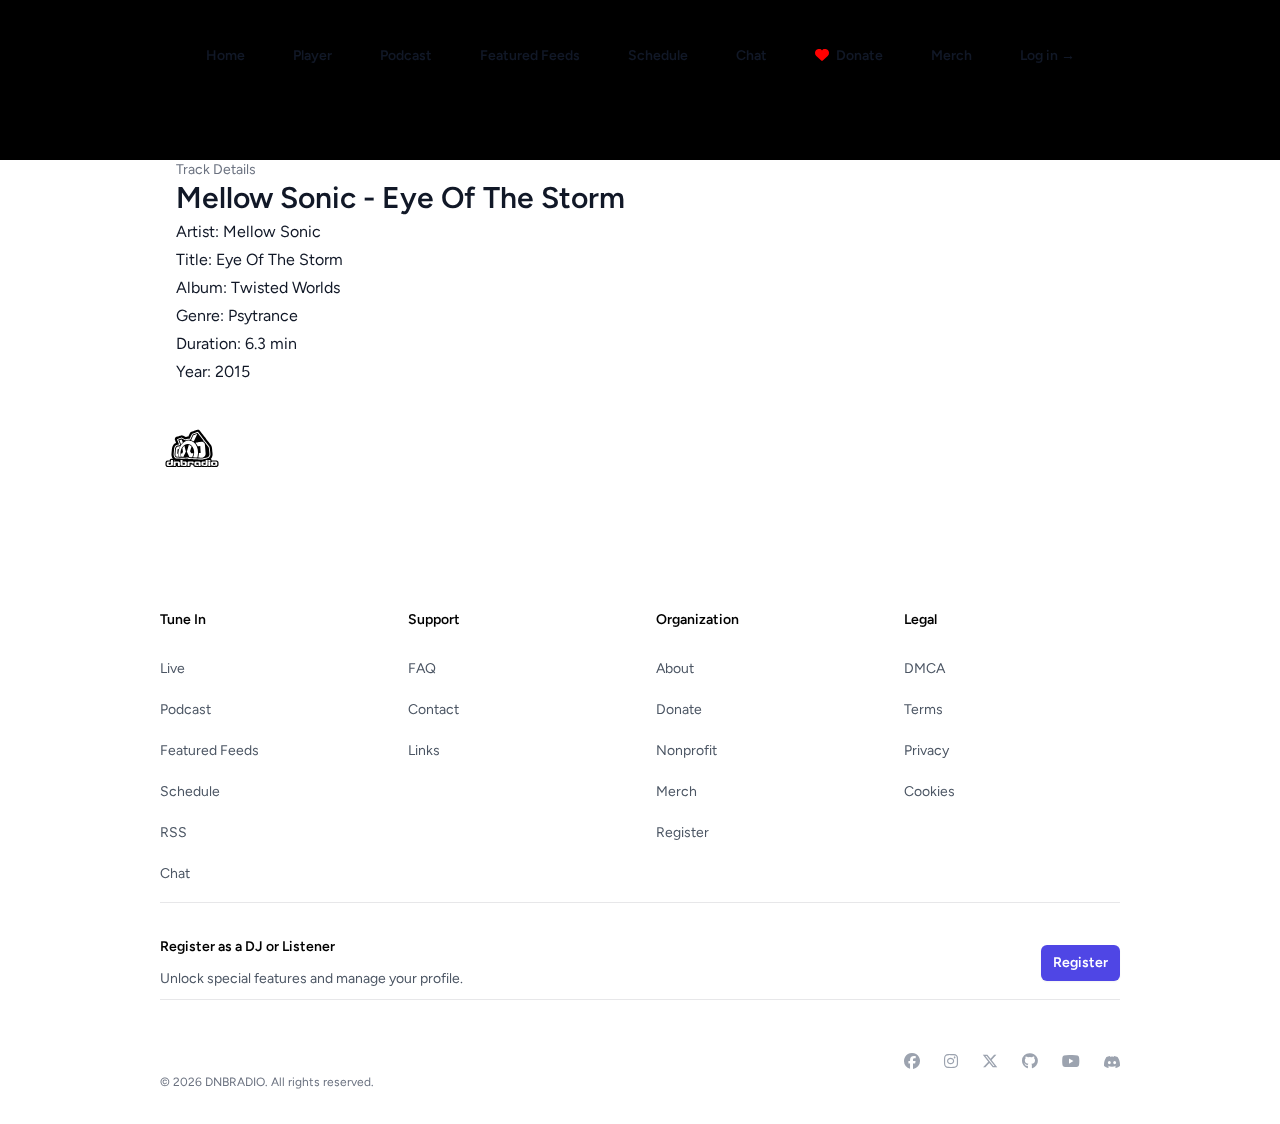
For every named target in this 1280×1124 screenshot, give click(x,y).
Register (682, 832)
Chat (751, 55)
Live (172, 668)
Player (312, 55)
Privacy (926, 750)
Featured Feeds (530, 55)
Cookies (929, 791)
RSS (173, 832)
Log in (1047, 55)
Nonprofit (686, 750)
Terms (923, 709)
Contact (433, 709)
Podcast (406, 55)
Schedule (658, 55)
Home (225, 55)
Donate (858, 55)
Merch (951, 55)
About (675, 668)
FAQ (422, 668)
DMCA (924, 668)
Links (424, 750)
